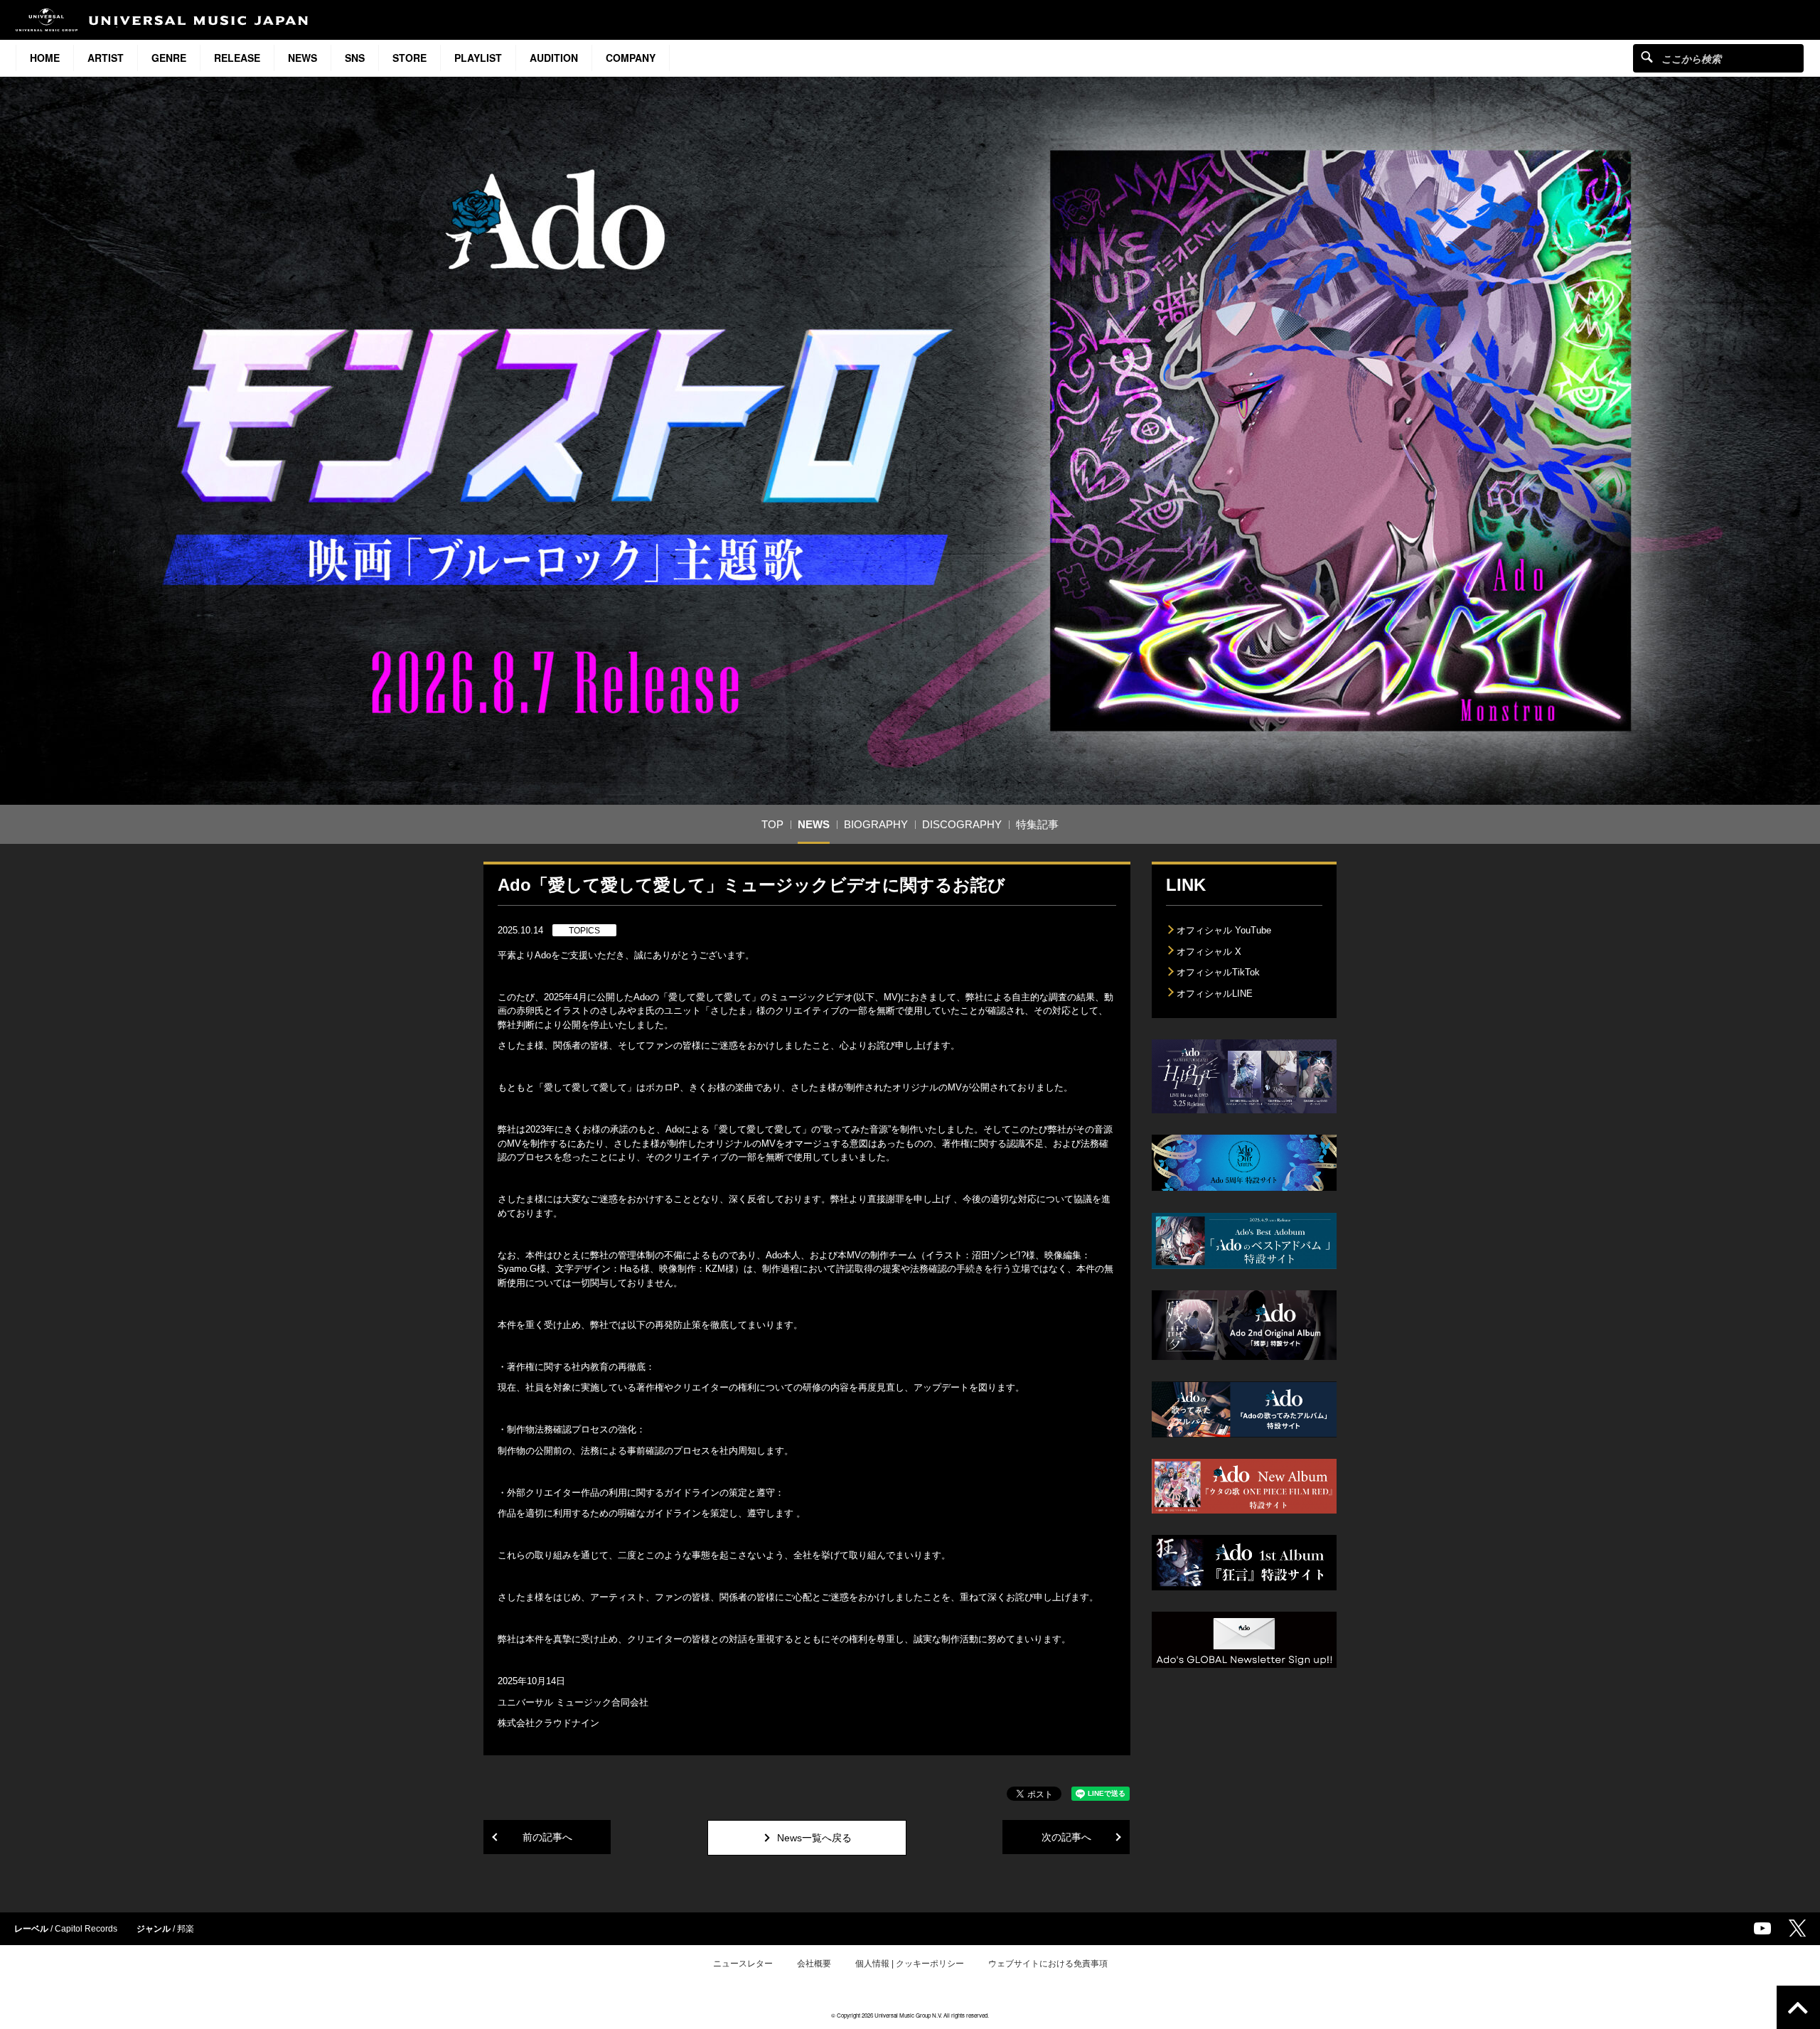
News (303, 58)
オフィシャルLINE (1215, 994)
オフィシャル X (1209, 952)
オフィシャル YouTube (1224, 930)
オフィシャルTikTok (1218, 972)
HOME (45, 58)
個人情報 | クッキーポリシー (910, 1964)
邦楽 (186, 1929)
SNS (355, 58)
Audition (554, 58)
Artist (106, 58)
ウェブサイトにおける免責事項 (1048, 1964)
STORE (409, 58)
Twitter (1797, 1928)
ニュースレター (743, 1964)
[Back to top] (1798, 2007)
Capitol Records (86, 1929)
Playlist (478, 58)
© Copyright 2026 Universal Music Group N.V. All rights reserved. (910, 2015)
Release (237, 58)
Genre (169, 58)
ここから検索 (1647, 57)
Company (631, 58)
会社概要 (814, 1964)
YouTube (1762, 1928)
